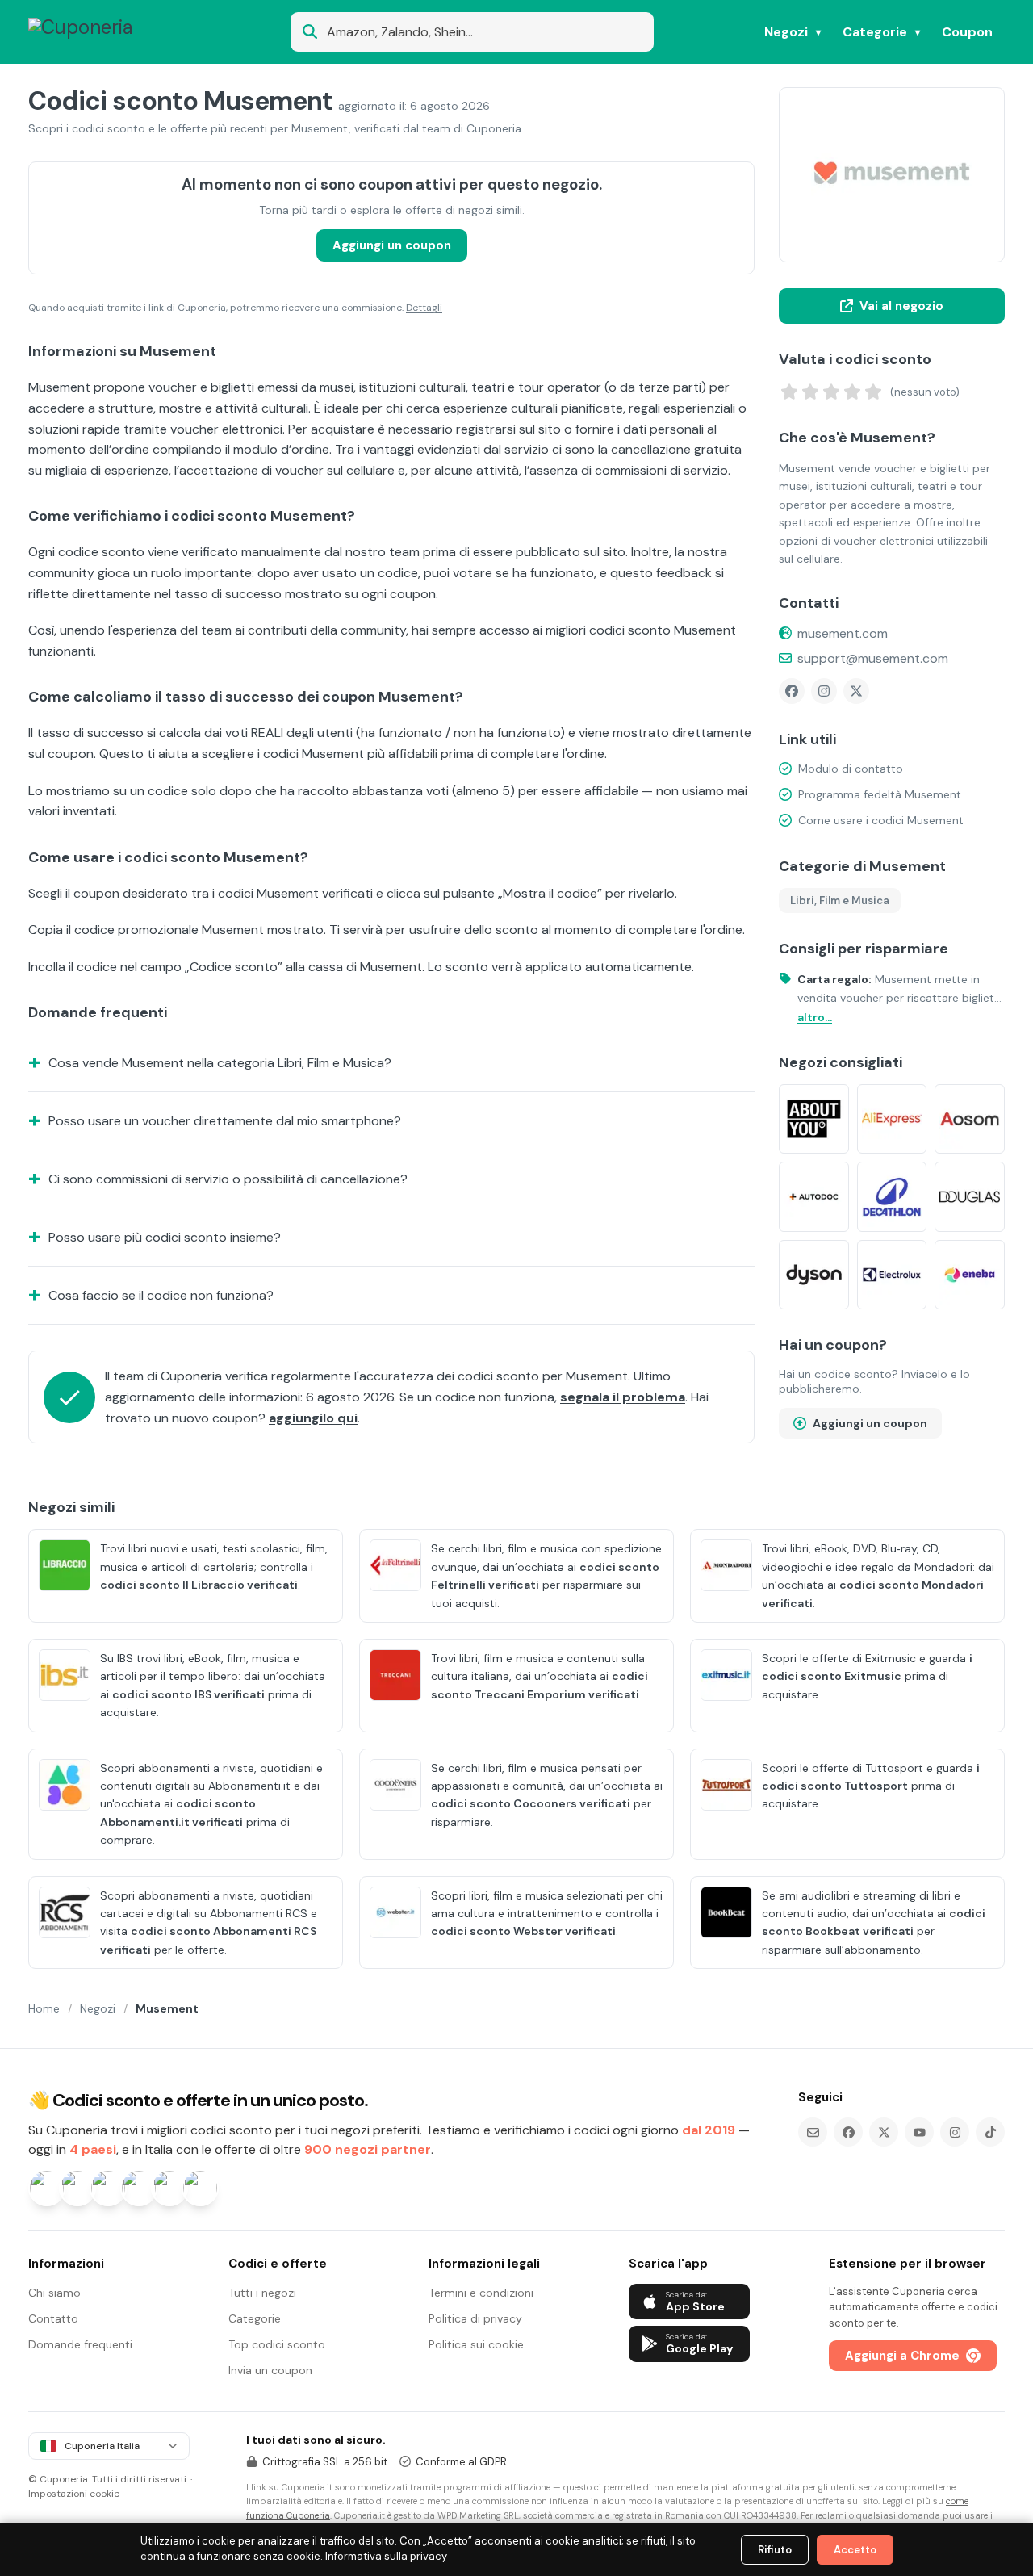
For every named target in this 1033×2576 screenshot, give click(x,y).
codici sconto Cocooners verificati (531, 1803)
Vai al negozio (901, 306)
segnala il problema (623, 1397)
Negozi (786, 32)
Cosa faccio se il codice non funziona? (161, 1295)
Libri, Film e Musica (840, 901)
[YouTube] (919, 2132)
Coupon (967, 32)
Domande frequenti (80, 2344)
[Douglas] (970, 1197)
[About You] (814, 1119)
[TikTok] (990, 2132)
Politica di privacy (475, 2318)
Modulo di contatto (851, 769)
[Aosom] (970, 1119)
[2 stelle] (810, 392)
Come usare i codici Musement (881, 820)
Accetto (855, 2550)
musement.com (843, 633)
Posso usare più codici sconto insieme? (165, 1237)
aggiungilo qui (313, 1418)
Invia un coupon (270, 2370)
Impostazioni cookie (74, 2494)
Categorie (875, 32)
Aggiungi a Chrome (902, 2356)
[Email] (813, 2132)
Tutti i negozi (262, 2293)
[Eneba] (970, 1275)
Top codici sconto (277, 2344)
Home (44, 2008)
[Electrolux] (892, 1275)
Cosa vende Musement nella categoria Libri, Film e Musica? (220, 1063)
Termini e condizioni (481, 2293)
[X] (856, 691)
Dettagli (424, 308)
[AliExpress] (892, 1119)
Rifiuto (775, 2550)
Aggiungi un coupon (392, 245)
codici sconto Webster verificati (523, 1931)
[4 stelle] (852, 392)
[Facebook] (792, 691)
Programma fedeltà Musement (880, 794)
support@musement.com (873, 658)
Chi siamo (54, 2293)
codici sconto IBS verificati (188, 1694)
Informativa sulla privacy (386, 2556)
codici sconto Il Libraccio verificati (199, 1585)
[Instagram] (824, 691)
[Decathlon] (892, 1197)
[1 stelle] (789, 392)
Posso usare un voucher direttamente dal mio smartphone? (225, 1121)
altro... (815, 1017)
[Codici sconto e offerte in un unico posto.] (106, 32)
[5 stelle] (873, 392)
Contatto (53, 2318)
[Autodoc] (814, 1197)
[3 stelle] (831, 392)
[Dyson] (814, 1275)
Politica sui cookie (476, 2344)
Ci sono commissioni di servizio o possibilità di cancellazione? (228, 1179)
